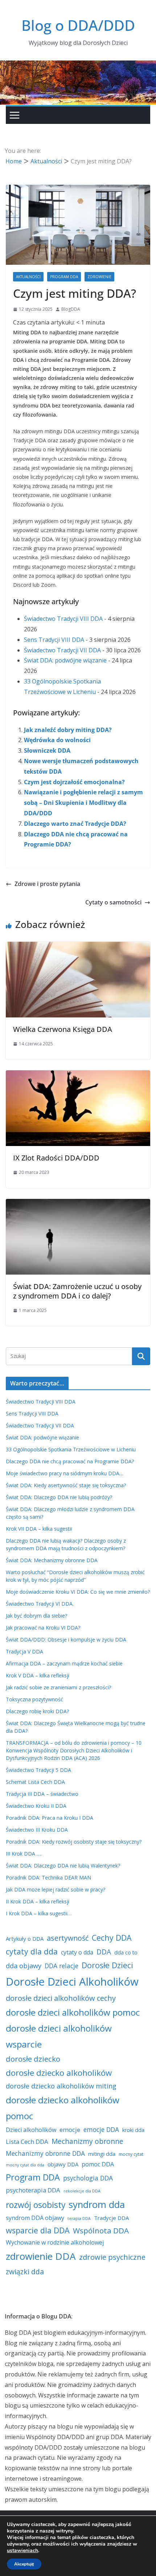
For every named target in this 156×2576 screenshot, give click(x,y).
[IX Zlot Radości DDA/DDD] (78, 1075)
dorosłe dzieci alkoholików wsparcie (59, 2036)
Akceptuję (24, 2564)
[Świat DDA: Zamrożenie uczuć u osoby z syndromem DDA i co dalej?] (78, 1204)
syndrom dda (97, 2204)
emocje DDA (101, 2129)
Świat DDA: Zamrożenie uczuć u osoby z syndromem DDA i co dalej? (77, 1291)
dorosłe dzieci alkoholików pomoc (73, 2012)
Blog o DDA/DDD (78, 25)
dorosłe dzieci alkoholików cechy (61, 1998)
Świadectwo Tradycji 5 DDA (38, 1770)
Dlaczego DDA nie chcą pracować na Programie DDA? (70, 1461)
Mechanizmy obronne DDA (45, 2153)
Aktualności (28, 277)
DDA (104, 1952)
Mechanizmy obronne (87, 2141)
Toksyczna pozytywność (34, 1699)
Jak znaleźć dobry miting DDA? (68, 730)
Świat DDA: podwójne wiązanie (65, 660)
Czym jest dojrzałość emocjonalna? (74, 782)
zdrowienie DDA (41, 2256)
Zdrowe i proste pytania (47, 884)
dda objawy (24, 1966)
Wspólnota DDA (101, 2230)
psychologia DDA (88, 2178)
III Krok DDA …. (24, 1854)
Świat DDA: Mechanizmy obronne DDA (52, 1560)
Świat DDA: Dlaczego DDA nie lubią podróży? (59, 1497)
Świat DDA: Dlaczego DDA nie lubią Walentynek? (63, 1866)
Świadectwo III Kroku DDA (37, 1830)
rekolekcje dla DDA (82, 2191)
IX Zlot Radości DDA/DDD (56, 1158)
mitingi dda (102, 2154)
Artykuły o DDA (25, 1939)
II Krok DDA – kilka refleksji (38, 1901)
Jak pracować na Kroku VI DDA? (43, 1628)
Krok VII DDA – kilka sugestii (39, 1529)
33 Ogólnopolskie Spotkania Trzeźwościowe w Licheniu (71, 1449)
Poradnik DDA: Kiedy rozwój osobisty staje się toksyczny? (74, 1842)
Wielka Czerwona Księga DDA (63, 1029)
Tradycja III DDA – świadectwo (42, 1794)
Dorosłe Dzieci (107, 1965)
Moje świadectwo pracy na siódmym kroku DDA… (65, 1473)
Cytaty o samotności (113, 902)
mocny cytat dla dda (25, 2165)
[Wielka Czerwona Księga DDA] (78, 947)
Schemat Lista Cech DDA (35, 1782)
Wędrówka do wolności (57, 740)
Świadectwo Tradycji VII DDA (62, 650)
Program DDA (64, 277)
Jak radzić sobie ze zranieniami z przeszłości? (58, 1687)
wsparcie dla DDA (38, 2230)
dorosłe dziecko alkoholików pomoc (63, 2108)
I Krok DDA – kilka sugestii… (39, 1913)
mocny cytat (131, 2154)
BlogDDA (71, 309)
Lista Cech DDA (27, 2142)
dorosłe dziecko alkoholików (59, 2073)
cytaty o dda (77, 1952)
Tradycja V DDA (24, 1651)
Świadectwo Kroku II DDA (36, 1806)
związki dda (25, 2272)
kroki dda (133, 2130)
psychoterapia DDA (33, 2190)
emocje (70, 2130)
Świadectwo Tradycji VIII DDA (63, 619)
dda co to (126, 1952)
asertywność (68, 1938)
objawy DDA (63, 2164)
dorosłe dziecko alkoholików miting (61, 2086)
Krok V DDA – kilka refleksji (38, 1675)
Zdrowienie (99, 277)
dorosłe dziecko (33, 2059)
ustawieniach (22, 2551)
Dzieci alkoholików (31, 2130)
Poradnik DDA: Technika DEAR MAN (48, 1877)
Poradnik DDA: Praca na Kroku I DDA (50, 1818)
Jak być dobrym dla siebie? (36, 1616)
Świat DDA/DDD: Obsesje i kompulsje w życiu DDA (66, 1640)
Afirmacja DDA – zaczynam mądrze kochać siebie (64, 1663)
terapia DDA (79, 2219)
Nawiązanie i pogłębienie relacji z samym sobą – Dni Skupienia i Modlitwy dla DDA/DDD (83, 803)
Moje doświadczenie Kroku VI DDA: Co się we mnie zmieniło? (78, 1592)
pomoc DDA (98, 2164)
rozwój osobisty (36, 2205)
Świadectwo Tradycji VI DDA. (40, 1604)
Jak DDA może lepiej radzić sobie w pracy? (56, 1889)
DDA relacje (61, 1966)
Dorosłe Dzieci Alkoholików (72, 1982)
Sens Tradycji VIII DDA (54, 640)
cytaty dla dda (32, 1951)
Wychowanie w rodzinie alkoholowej (55, 2242)
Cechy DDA (112, 1938)
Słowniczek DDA (47, 750)
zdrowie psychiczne (112, 2257)
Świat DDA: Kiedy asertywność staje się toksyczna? (66, 1485)
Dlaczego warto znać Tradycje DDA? (75, 824)
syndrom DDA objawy (35, 2218)
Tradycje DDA (111, 2218)
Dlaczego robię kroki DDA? (37, 1711)
